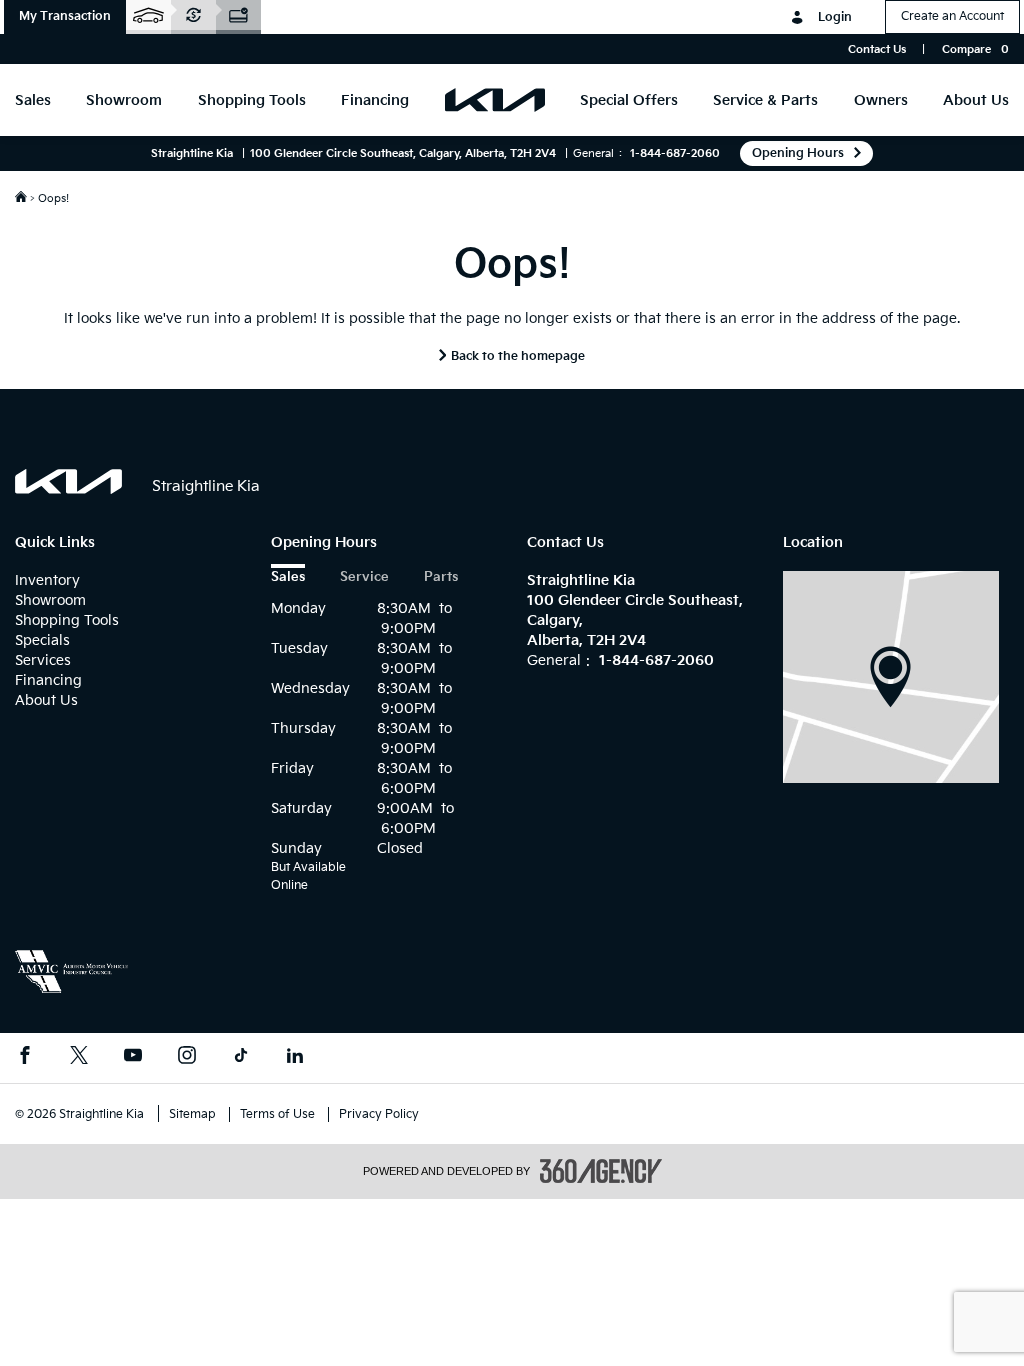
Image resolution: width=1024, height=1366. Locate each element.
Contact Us (877, 49)
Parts (441, 577)
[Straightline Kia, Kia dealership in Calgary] (495, 100)
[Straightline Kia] (891, 676)
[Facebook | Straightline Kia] (25, 1058)
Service (364, 577)
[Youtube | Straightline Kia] (133, 1058)
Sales (288, 577)
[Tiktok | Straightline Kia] (241, 1058)
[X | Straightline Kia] (79, 1058)
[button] (65, 17)
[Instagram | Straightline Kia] (187, 1058)
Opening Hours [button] (798, 153)
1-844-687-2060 (675, 153)
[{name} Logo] (68, 481)
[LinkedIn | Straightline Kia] (295, 1058)
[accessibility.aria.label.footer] (601, 1171)
